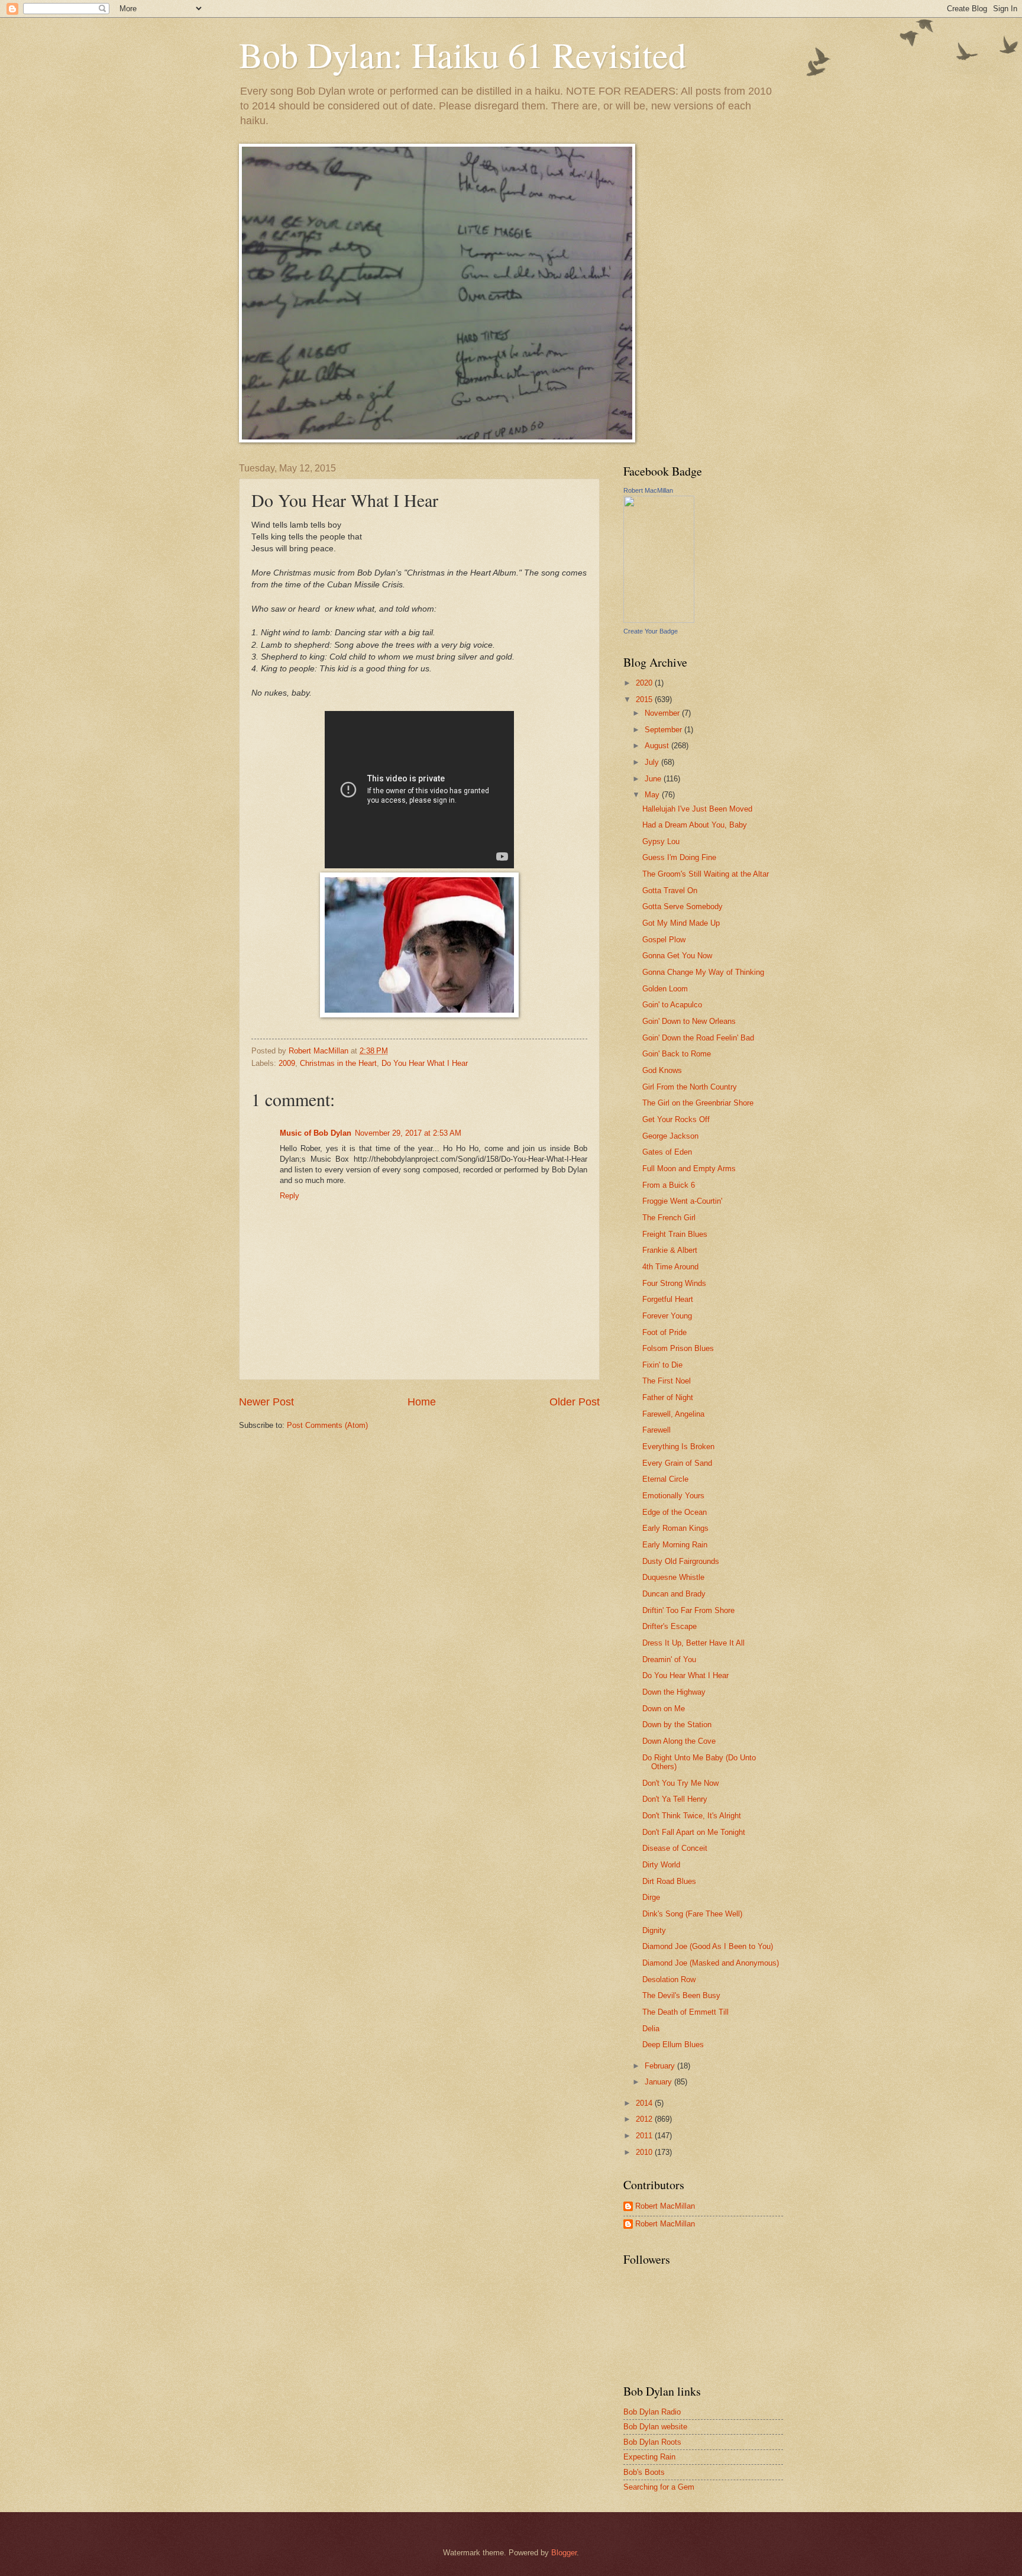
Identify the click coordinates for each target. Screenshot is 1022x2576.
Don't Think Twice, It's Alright (692, 1816)
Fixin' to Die (662, 1365)
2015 (645, 699)
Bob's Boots (644, 2472)
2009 (287, 1063)
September (664, 730)
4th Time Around (670, 1267)
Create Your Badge (651, 631)
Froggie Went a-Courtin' (682, 1201)
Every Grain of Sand (677, 1463)
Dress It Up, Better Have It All (693, 1643)
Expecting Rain (649, 2457)
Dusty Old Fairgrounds (681, 1561)
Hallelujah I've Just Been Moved (697, 809)
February (661, 2066)
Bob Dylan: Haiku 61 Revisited (463, 54)
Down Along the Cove (679, 1741)
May (653, 795)
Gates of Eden (667, 1152)
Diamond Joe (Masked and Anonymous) (711, 1963)
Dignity (654, 1930)
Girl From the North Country (690, 1087)
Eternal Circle (665, 1479)
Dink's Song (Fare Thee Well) (692, 1914)
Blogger (564, 2553)
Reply (290, 1196)
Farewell (656, 1430)
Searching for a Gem (659, 2487)
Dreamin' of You (669, 1659)
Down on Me (664, 1709)
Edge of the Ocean (675, 1512)
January (659, 2082)
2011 (645, 2136)
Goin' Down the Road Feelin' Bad (698, 1038)
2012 (645, 2119)
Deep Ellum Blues (673, 2045)
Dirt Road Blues (669, 1881)
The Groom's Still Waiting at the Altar (706, 874)
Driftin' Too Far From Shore (688, 1610)
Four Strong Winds (674, 1283)
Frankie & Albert (670, 1250)
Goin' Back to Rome (677, 1054)
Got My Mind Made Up (681, 923)
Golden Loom (665, 989)
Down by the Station (677, 1725)
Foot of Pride (664, 1332)
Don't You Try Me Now (680, 1783)
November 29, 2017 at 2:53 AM (408, 1133)
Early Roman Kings (675, 1528)
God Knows (662, 1070)
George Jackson (670, 1136)
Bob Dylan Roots (652, 2442)
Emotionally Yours (673, 1496)
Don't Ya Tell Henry (675, 1799)
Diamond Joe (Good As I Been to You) (708, 1946)
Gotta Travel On (670, 891)
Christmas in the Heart (338, 1063)
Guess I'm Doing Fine (679, 857)
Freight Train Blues (675, 1234)
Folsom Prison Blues (678, 1348)
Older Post (575, 1402)
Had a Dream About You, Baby (695, 825)
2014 (645, 2103)
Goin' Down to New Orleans (689, 1021)
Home (422, 1402)
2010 (645, 2152)
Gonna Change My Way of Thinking (703, 972)
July (653, 762)
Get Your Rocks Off (676, 1119)
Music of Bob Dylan (316, 1133)
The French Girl (669, 1218)
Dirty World (661, 1865)
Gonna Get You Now (677, 956)
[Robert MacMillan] (659, 620)
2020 (645, 683)
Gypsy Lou (661, 841)
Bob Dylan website (655, 2427)
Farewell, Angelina (673, 1414)
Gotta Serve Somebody (683, 906)
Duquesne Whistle (673, 1577)
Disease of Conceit (675, 1848)
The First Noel (667, 1381)
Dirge (651, 1897)
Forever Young (667, 1316)
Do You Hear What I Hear (425, 1063)
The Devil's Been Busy (681, 1995)
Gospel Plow (664, 940)
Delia (651, 2029)
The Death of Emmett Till (685, 2012)
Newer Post (266, 1402)
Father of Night (668, 1397)
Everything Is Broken (678, 1447)
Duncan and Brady (674, 1594)
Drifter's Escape (670, 1626)
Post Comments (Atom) (327, 1425)
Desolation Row (669, 1979)
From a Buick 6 (669, 1185)
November (663, 713)
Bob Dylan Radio (652, 2412)
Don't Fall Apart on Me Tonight (694, 1832)
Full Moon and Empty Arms (689, 1169)
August (658, 746)
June (654, 779)
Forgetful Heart (668, 1299)
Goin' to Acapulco (672, 1005)
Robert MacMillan (648, 490)
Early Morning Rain (675, 1545)
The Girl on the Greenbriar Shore (698, 1103)
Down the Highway (674, 1692)
